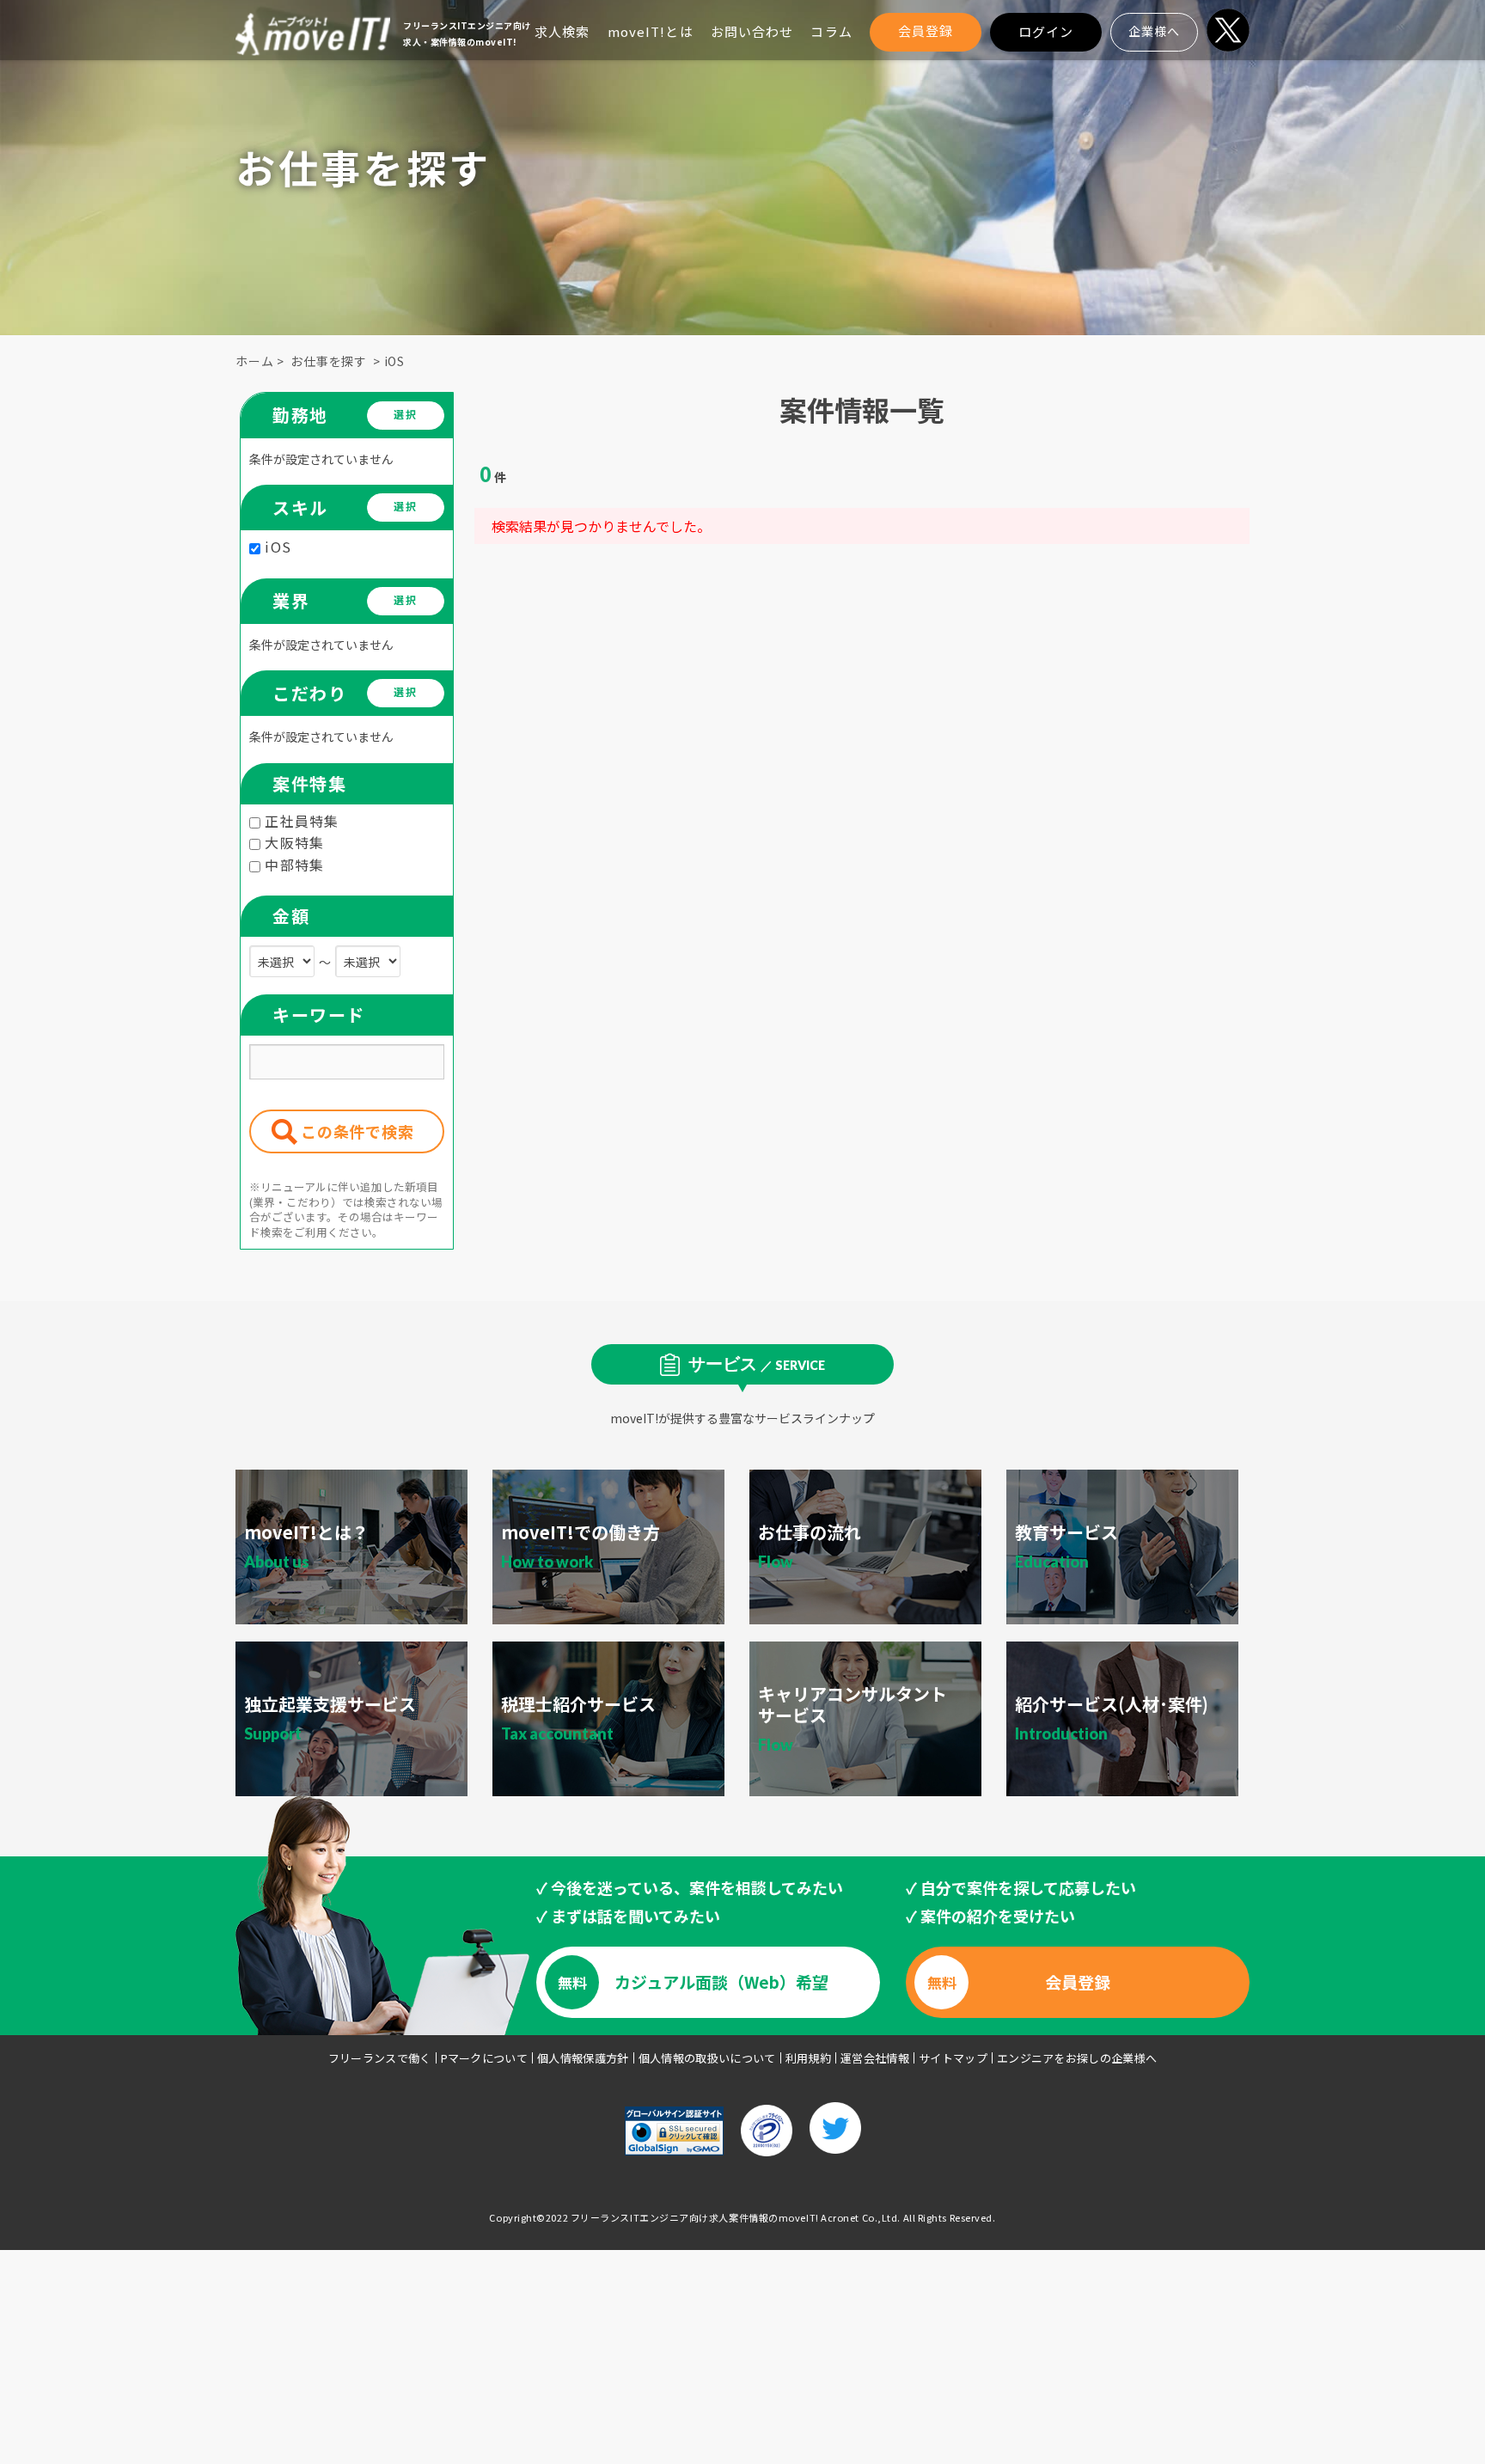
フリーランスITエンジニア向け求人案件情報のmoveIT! (695, 2217)
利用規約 (808, 2058)
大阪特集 (292, 842)
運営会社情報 (875, 2058)
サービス (757, 1363)
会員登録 (926, 31)
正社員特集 (300, 821)
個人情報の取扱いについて (707, 2058)
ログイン (1046, 31)
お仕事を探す (329, 361)
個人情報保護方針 (583, 2058)
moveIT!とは (651, 31)
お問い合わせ (752, 31)
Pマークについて (485, 2058)
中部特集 (292, 865)
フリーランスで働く (380, 2058)
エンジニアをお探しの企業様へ (1077, 2058)
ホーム (255, 361)
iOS (395, 361)
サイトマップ (953, 2058)
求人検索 (562, 31)
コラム (831, 31)
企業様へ (1154, 31)
